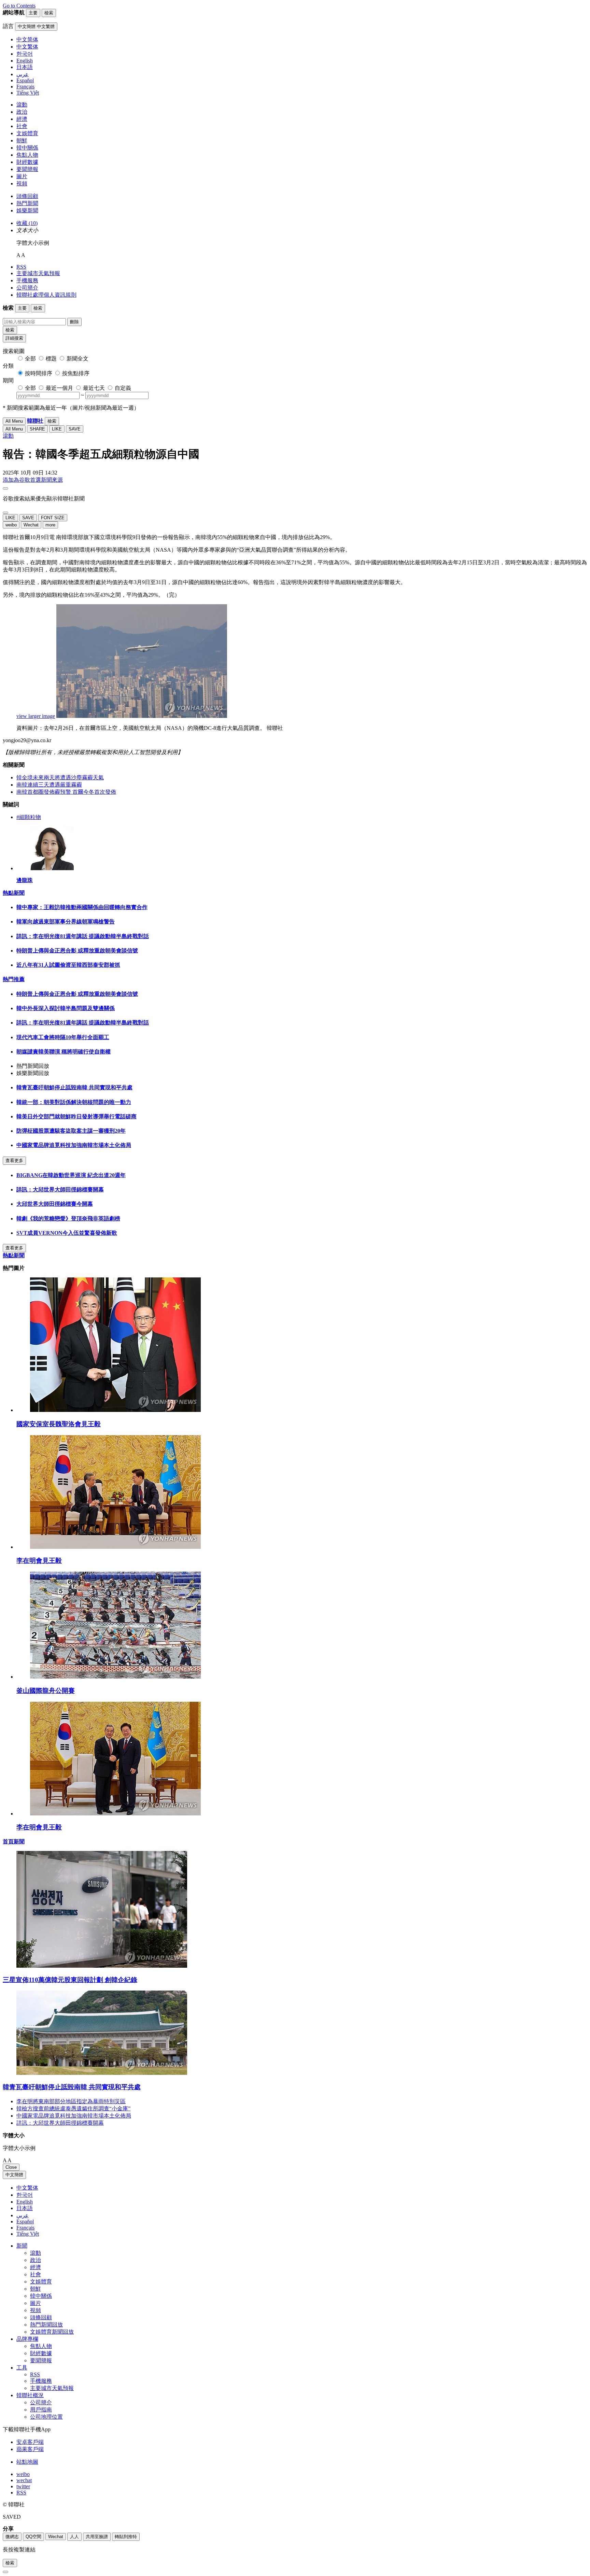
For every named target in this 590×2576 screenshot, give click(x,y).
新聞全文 (78, 359)
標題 (51, 359)
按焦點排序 (76, 373)
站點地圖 (27, 2462)
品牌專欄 (27, 2339)
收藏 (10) (27, 223)
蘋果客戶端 (30, 2449)
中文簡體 (14, 2175)
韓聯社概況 (30, 2395)
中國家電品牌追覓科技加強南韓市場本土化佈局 (74, 1145)
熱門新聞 (27, 203)
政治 (22, 112)
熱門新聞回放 (46, 2325)
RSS (21, 267)
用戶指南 (41, 2410)
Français (25, 2228)
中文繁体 (27, 2188)
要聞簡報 (27, 169)
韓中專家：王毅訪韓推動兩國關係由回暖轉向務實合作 (82, 907)
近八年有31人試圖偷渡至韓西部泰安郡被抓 (68, 965)
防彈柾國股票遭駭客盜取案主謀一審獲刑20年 (71, 1131)
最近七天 (94, 388)
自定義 (123, 388)
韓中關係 (27, 148)
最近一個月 (59, 388)
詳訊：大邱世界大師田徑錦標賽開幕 (60, 1190)
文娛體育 (27, 133)
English (25, 2202)
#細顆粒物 (29, 817)
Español (25, 2221)
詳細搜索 (14, 338)
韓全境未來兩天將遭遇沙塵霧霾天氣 (60, 777)
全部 (30, 359)
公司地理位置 (46, 2417)
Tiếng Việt (28, 2234)
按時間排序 (39, 373)
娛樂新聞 (27, 210)
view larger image (36, 716)
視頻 (22, 183)
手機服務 (27, 280)
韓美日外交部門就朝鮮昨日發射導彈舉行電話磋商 (76, 1116)
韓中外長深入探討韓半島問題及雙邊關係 (66, 1008)
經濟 (22, 119)
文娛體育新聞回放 (52, 2332)
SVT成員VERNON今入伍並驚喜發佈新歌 (67, 1233)
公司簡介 (27, 288)
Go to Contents (19, 6)
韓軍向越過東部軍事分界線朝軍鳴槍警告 (66, 922)
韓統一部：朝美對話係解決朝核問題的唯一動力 (74, 1102)
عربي (23, 2215)
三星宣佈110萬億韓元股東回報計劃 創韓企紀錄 (70, 1980)
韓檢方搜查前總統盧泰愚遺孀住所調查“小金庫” (73, 2108)
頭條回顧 (27, 196)
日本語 (25, 2208)
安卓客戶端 (30, 2442)
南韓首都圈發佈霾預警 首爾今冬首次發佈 (66, 792)
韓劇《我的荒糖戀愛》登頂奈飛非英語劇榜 (68, 1219)
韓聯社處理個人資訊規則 (46, 295)
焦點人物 (27, 155)
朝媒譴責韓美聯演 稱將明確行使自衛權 (64, 1052)
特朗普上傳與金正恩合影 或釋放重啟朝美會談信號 (77, 951)
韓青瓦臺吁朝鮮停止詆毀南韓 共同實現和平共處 (74, 1087)
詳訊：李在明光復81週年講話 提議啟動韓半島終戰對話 (83, 936)
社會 (22, 126)
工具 (22, 2368)
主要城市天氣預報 (38, 273)
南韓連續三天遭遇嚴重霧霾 (49, 785)
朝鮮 (22, 140)
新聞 (22, 2246)
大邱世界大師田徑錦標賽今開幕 (55, 1204)
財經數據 (27, 162)
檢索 (10, 330)
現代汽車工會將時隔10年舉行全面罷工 (63, 1037)
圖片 (22, 176)
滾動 (22, 105)
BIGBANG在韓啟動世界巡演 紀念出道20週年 (71, 1175)
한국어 (25, 2195)
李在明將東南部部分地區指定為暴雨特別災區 (71, 2101)
